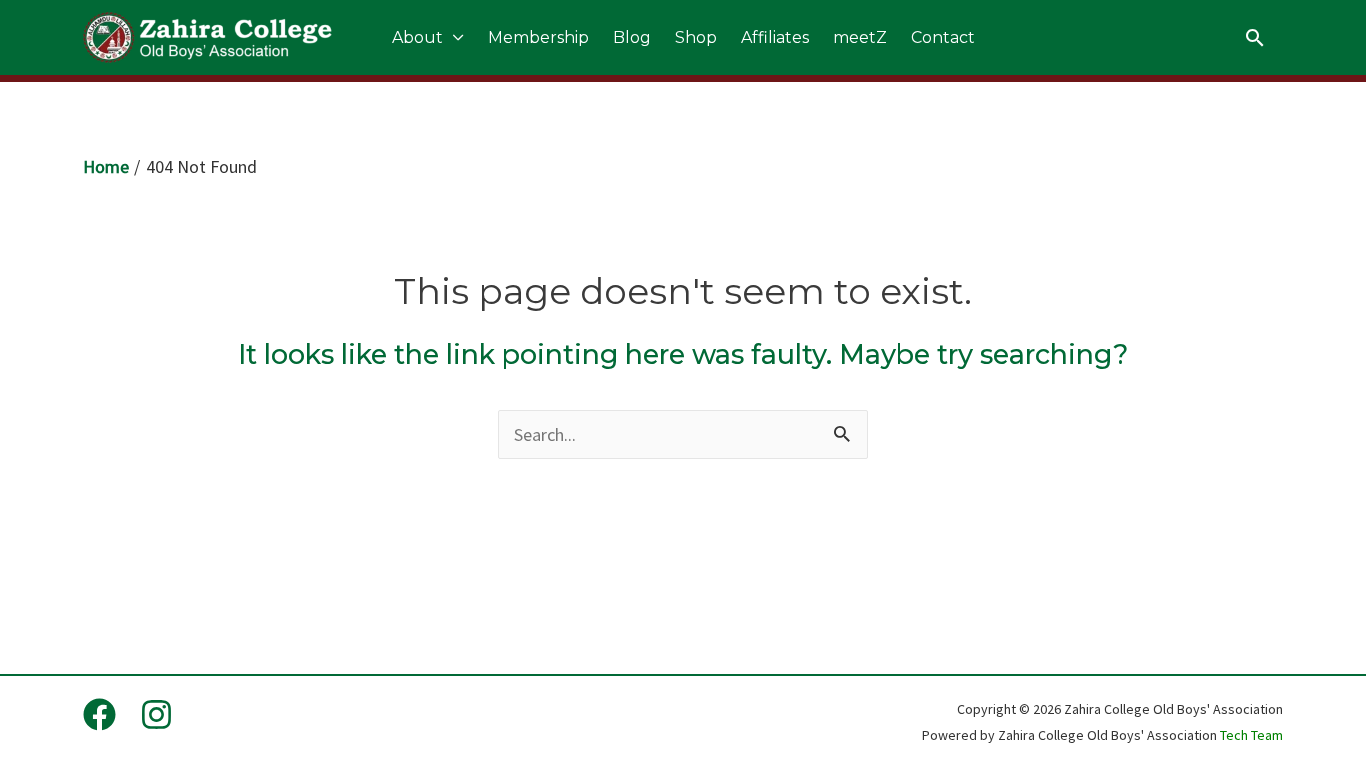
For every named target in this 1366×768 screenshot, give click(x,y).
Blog (632, 37)
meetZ (860, 37)
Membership (538, 37)
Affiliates (775, 37)
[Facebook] (99, 714)
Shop (696, 37)
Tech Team (1251, 735)
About (417, 37)
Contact (943, 37)
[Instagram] (156, 714)
